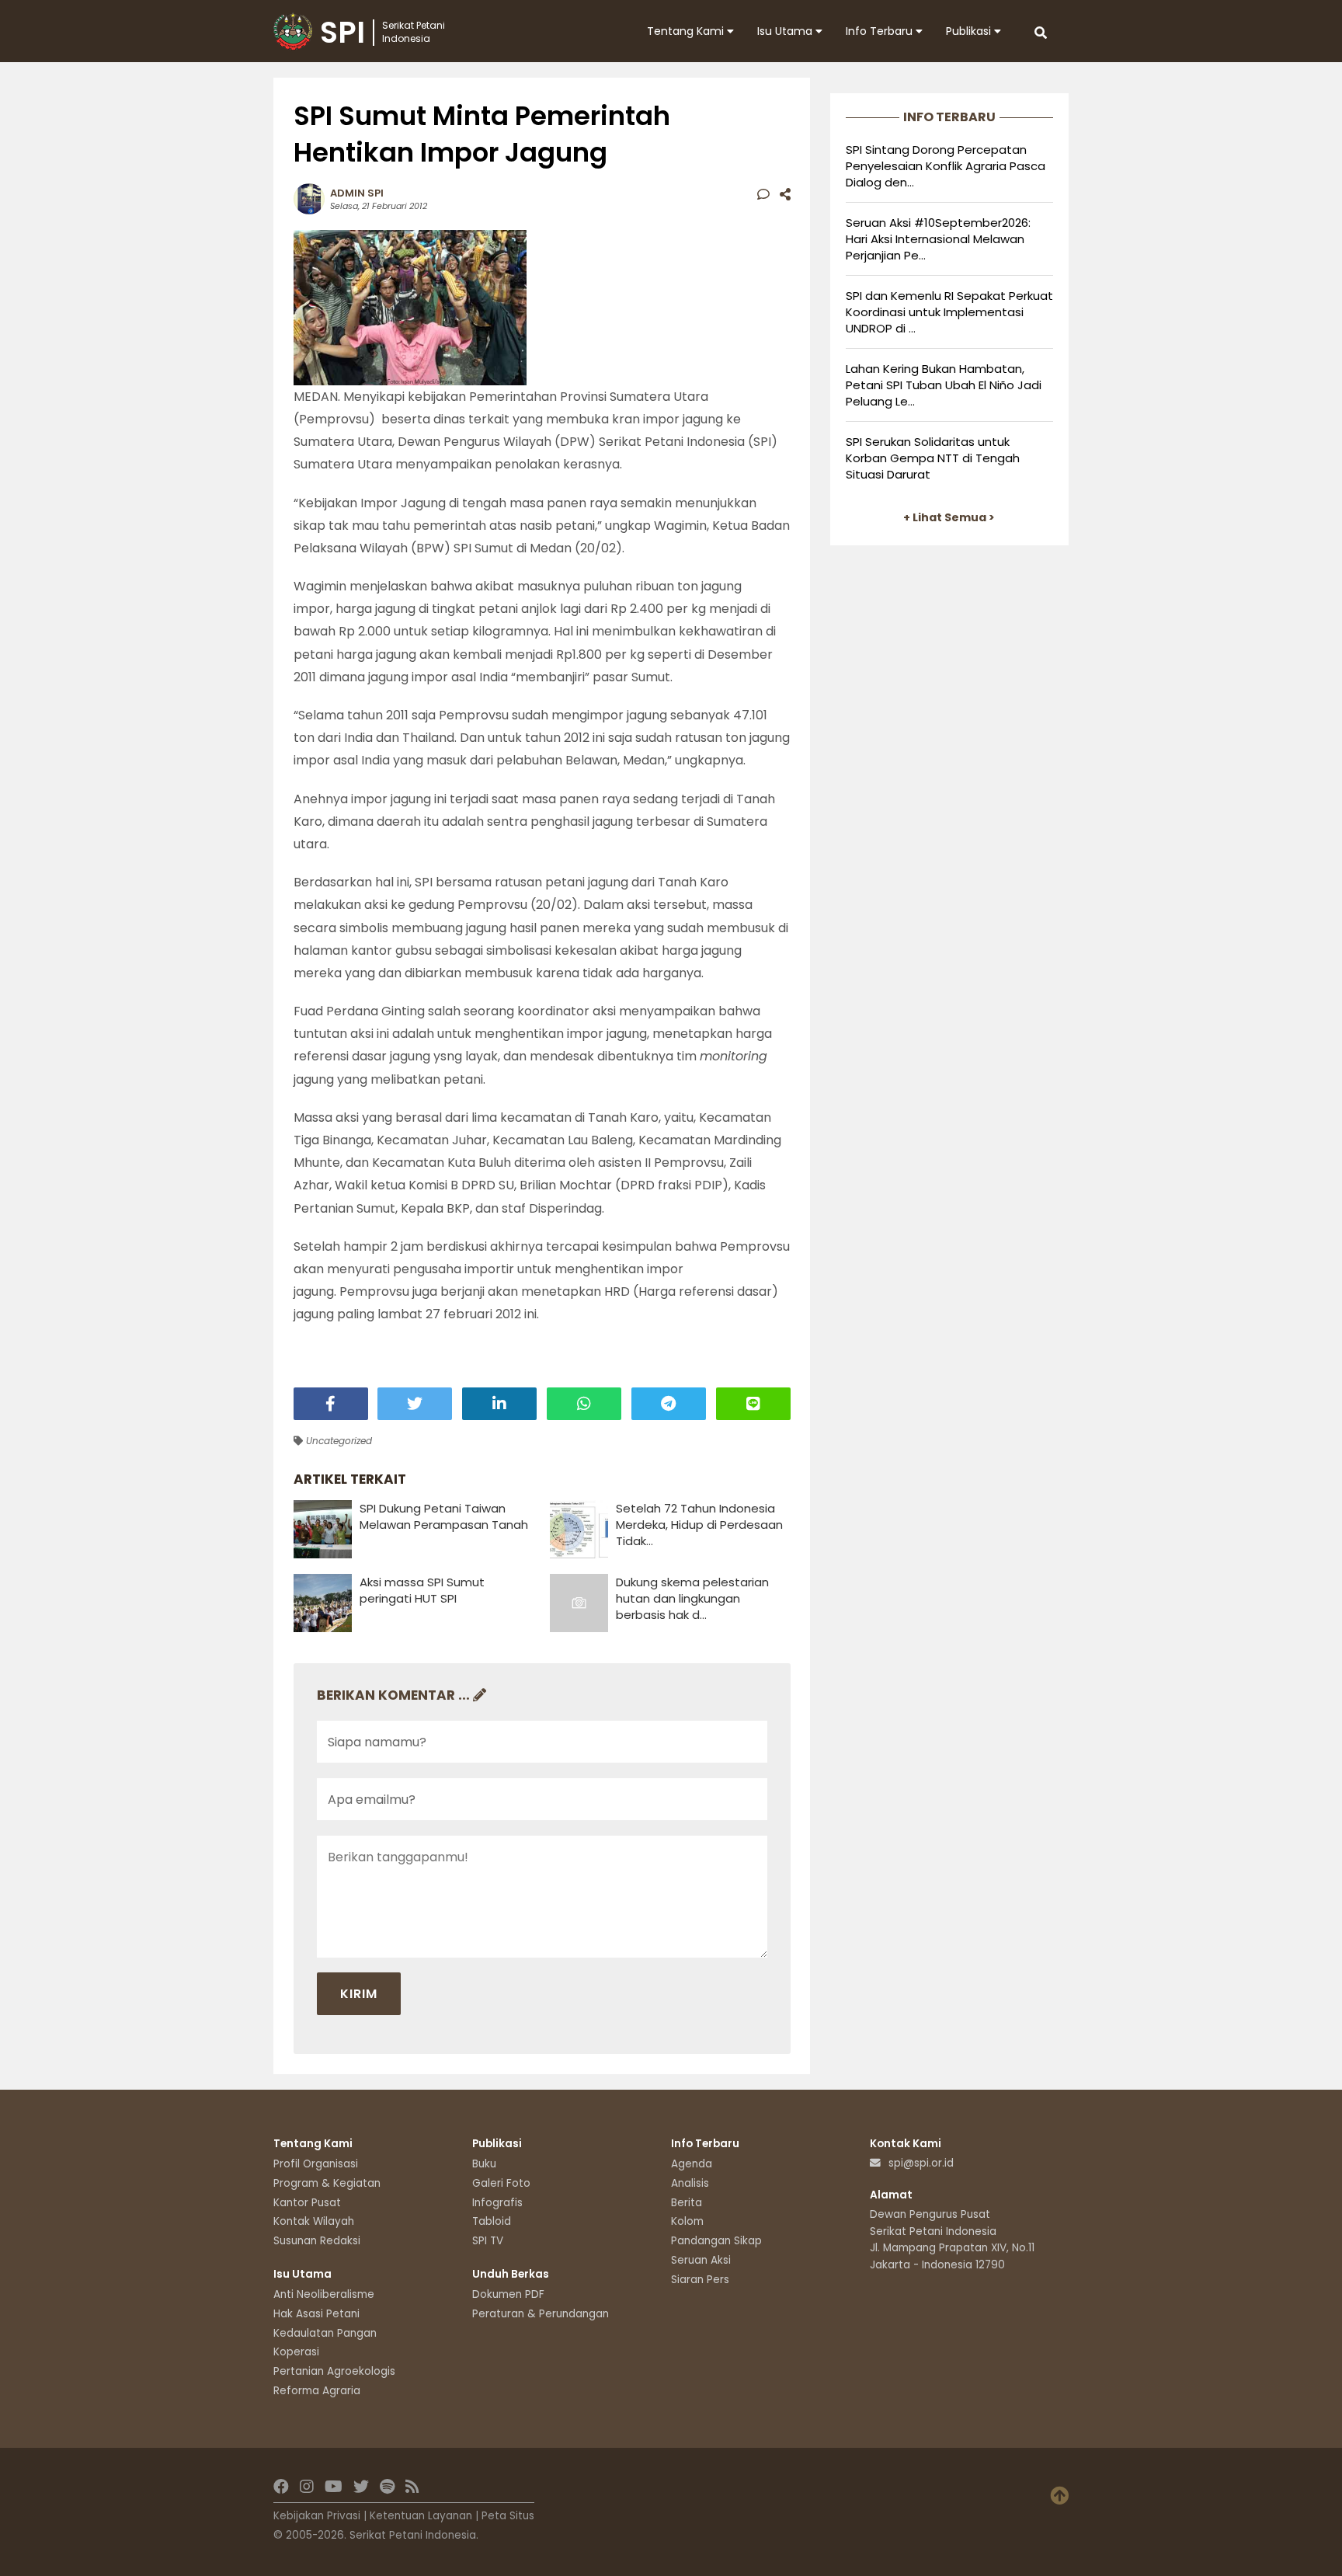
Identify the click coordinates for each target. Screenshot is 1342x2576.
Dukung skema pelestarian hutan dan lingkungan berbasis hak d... (692, 1598)
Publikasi (970, 31)
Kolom (687, 2221)
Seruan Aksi (701, 2260)
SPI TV (488, 2241)
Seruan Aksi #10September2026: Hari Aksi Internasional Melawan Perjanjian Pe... (938, 239)
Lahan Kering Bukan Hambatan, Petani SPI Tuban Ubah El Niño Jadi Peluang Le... (944, 385)
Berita (687, 2203)
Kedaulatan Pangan (325, 2333)
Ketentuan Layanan (421, 2516)
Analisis (690, 2183)
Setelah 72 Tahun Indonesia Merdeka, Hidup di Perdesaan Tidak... (699, 1525)
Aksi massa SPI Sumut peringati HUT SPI (422, 1590)
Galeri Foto (501, 2183)
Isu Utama (786, 31)
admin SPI (357, 193)
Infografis (497, 2203)
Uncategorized (337, 1441)
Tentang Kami (687, 31)
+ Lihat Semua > (949, 517)
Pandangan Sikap (716, 2241)
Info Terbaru (881, 31)
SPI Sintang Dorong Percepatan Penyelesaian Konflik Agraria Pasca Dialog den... (946, 166)
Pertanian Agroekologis (334, 2371)
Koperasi (296, 2352)
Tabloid (492, 2221)
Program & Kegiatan (327, 2183)
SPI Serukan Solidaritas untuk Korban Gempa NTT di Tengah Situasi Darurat (933, 458)
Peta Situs (508, 2516)
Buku (484, 2164)
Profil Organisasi (316, 2164)
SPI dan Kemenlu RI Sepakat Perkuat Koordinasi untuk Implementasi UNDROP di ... (949, 312)
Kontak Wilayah (314, 2221)
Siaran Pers (700, 2280)
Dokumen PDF (508, 2294)
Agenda (692, 2164)
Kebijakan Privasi (317, 2516)
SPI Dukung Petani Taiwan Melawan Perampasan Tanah (444, 1516)
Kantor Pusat (307, 2203)
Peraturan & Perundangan (541, 2314)
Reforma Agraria (317, 2391)
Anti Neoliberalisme (324, 2294)
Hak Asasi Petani (316, 2314)
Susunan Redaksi (317, 2241)
